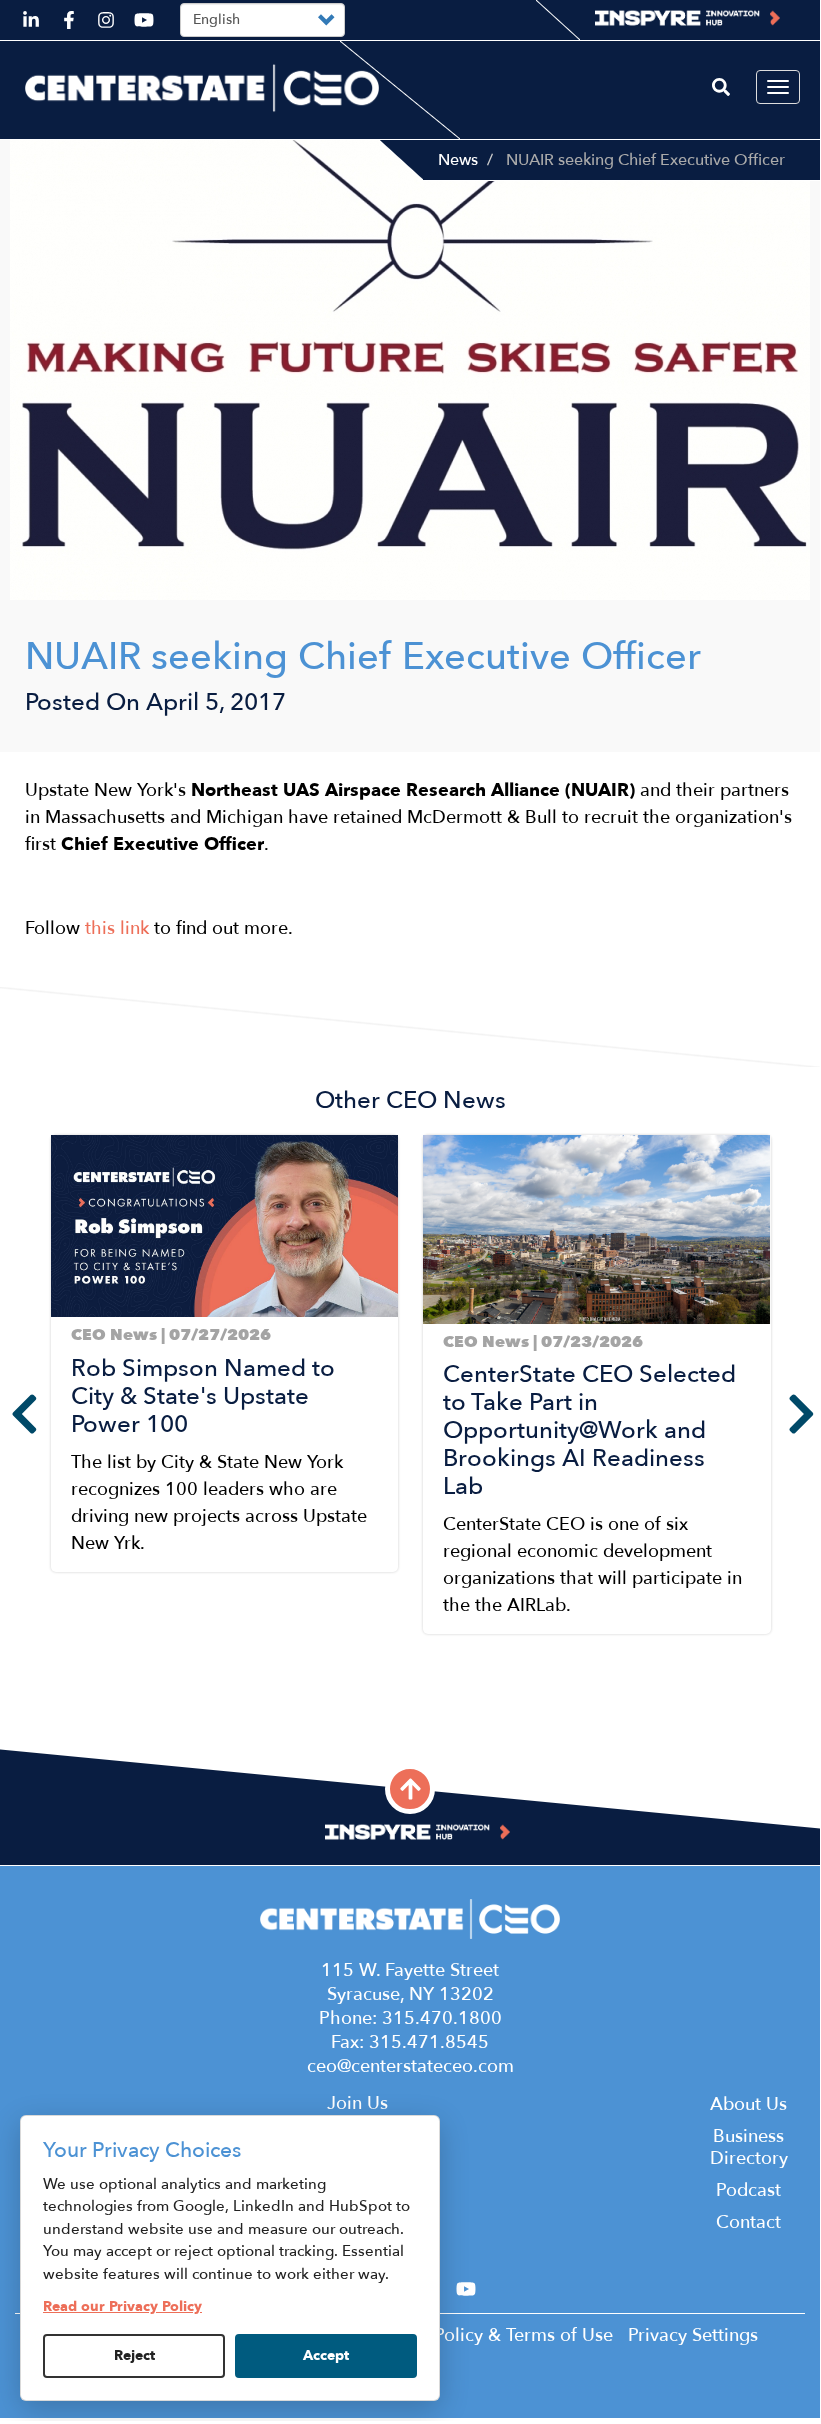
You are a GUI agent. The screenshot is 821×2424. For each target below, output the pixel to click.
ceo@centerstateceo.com (410, 2066)
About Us (748, 2104)
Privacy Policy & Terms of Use (491, 2335)
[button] (56, 1693)
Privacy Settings (693, 2335)
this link (117, 928)
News (458, 160)
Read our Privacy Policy (122, 2306)
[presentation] (10, 1414)
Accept (326, 2355)
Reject (134, 2355)
